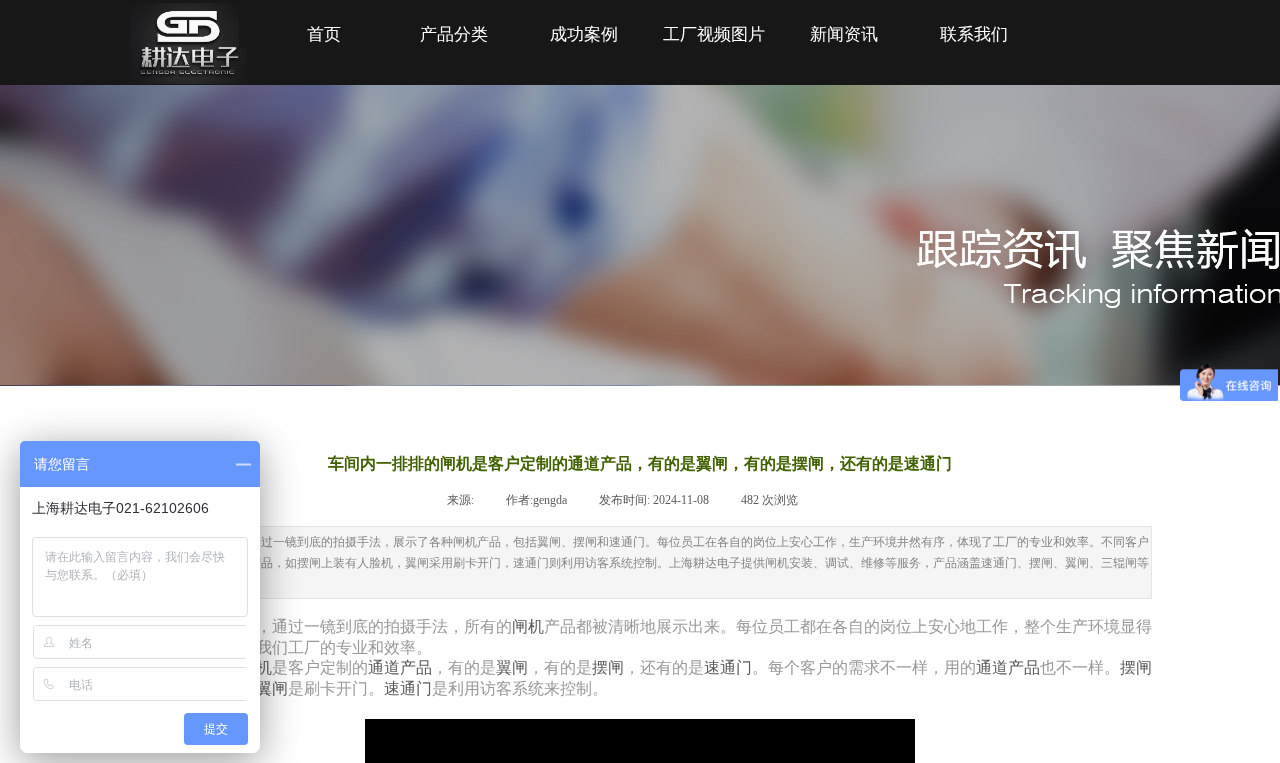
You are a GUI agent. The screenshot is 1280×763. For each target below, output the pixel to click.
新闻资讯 (844, 34)
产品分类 (454, 34)
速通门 (728, 667)
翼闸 (512, 667)
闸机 (528, 626)
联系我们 (974, 34)
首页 (324, 34)
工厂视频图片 (714, 34)
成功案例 (584, 34)
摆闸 (608, 667)
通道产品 (400, 667)
